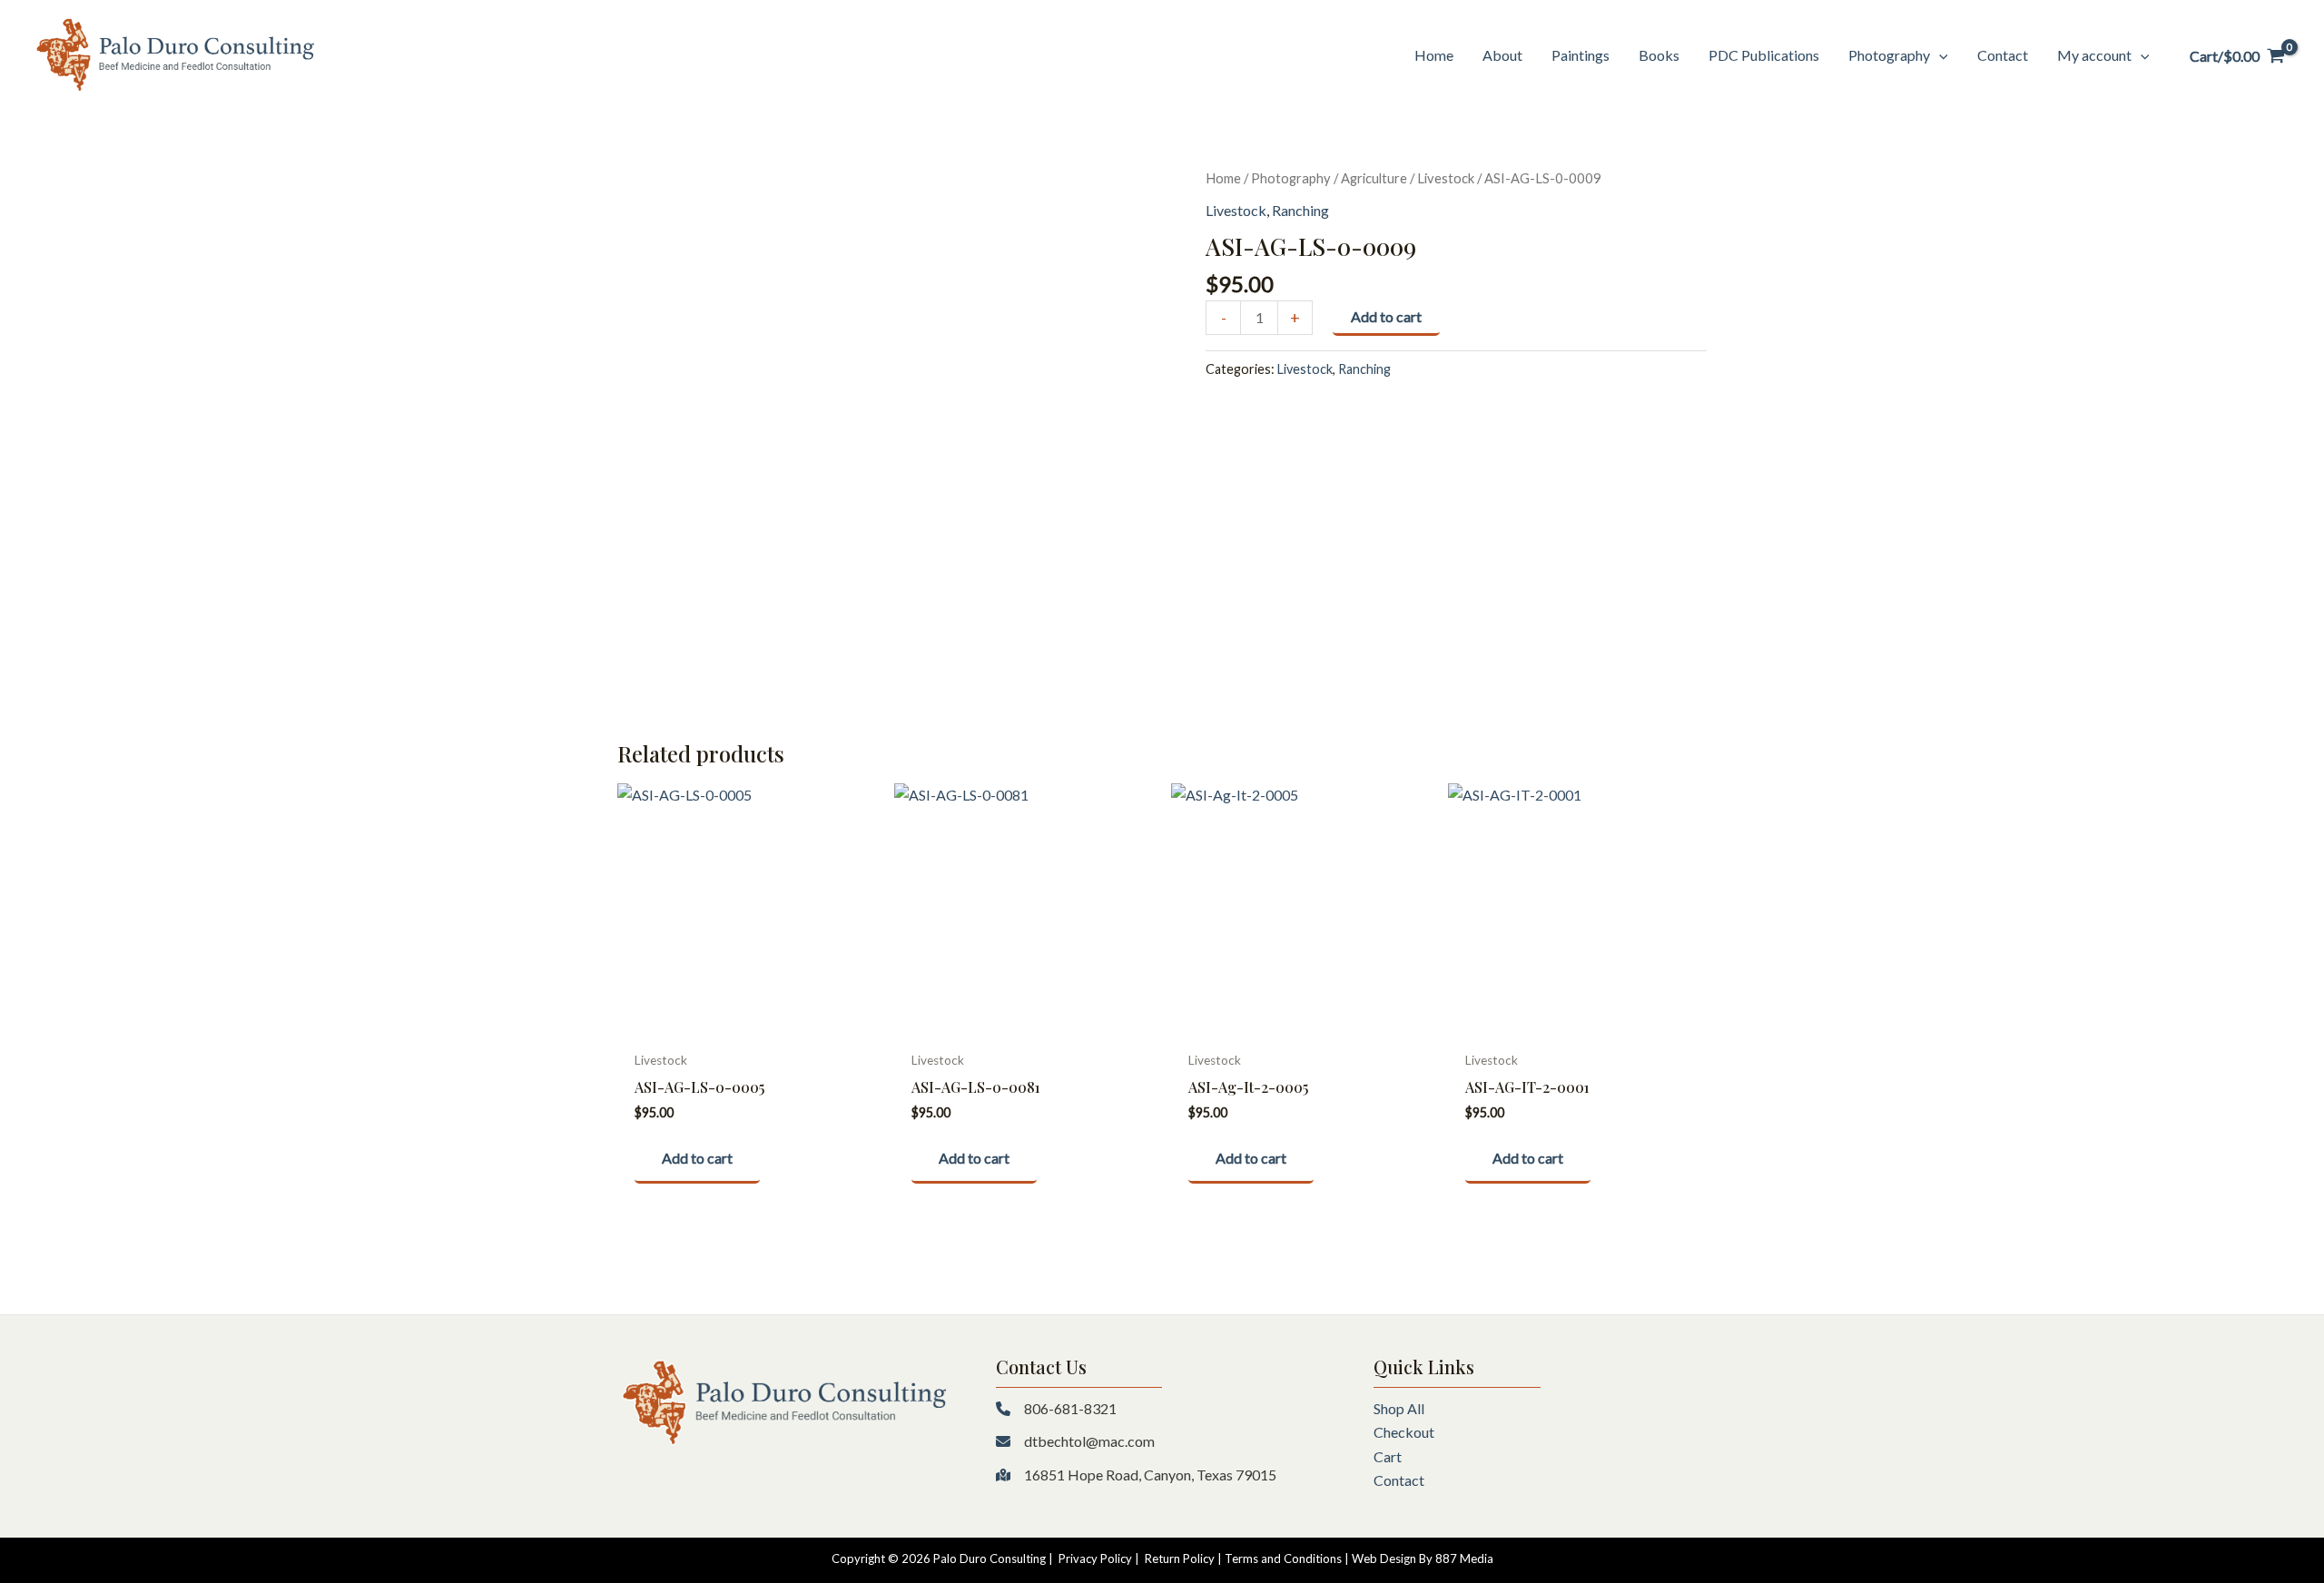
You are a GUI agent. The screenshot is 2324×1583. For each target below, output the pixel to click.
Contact (2003, 55)
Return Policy (1180, 1558)
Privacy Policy (1095, 1558)
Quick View (747, 1024)
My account (2094, 55)
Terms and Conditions (1283, 1558)
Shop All (1399, 1408)
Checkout (1404, 1432)
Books (1659, 55)
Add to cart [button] (697, 1158)
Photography (1889, 55)
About (1502, 55)
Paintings (1581, 55)
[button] (1939, 55)
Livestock (1446, 178)
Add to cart (1386, 316)
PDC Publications (1764, 55)
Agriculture (1374, 178)
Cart (1388, 1456)
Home (1434, 55)
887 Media (1464, 1558)
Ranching (1300, 210)
